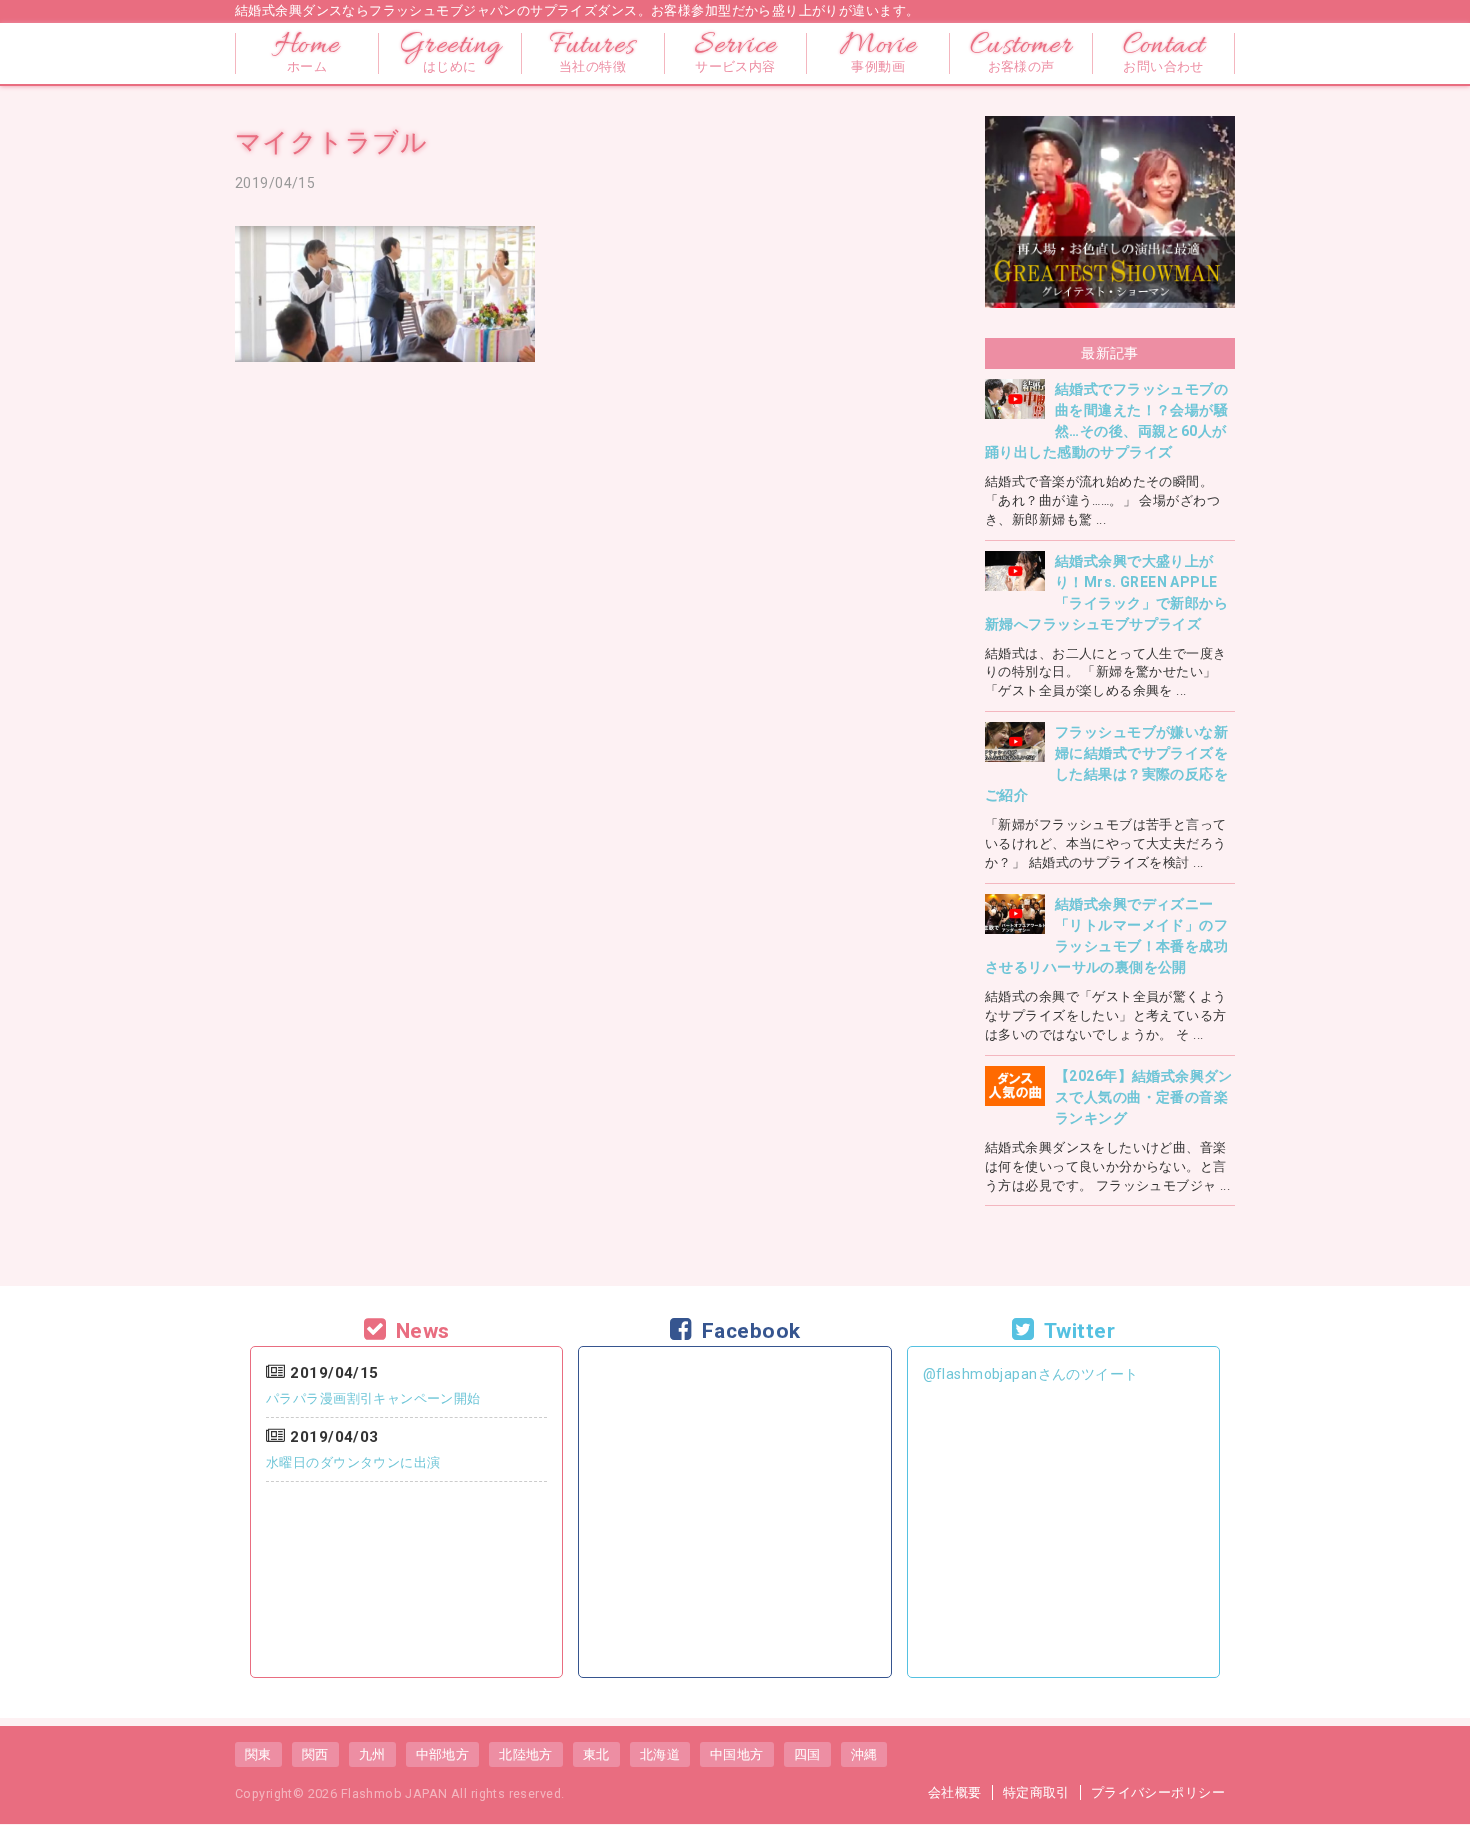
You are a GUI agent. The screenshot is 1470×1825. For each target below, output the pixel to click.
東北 (596, 1754)
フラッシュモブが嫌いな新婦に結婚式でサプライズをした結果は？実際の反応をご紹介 (1106, 763)
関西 (315, 1754)
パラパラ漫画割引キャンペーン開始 (373, 1398)
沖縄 (864, 1754)
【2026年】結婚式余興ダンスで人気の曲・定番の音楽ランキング (1144, 1097)
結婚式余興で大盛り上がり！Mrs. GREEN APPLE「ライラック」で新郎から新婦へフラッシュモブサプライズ (1106, 592)
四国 (807, 1754)
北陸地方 (526, 1754)
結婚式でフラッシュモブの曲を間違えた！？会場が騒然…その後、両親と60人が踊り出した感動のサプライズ (1106, 420)
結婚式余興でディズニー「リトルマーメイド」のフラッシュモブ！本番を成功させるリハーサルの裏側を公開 (1106, 935)
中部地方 (443, 1754)
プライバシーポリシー (1158, 1792)
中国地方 (737, 1754)
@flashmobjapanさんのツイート (1031, 1374)
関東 (258, 1754)
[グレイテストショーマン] (1110, 128)
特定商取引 (1036, 1792)
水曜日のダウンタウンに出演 (353, 1462)
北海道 (660, 1754)
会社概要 (955, 1792)
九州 (372, 1754)
